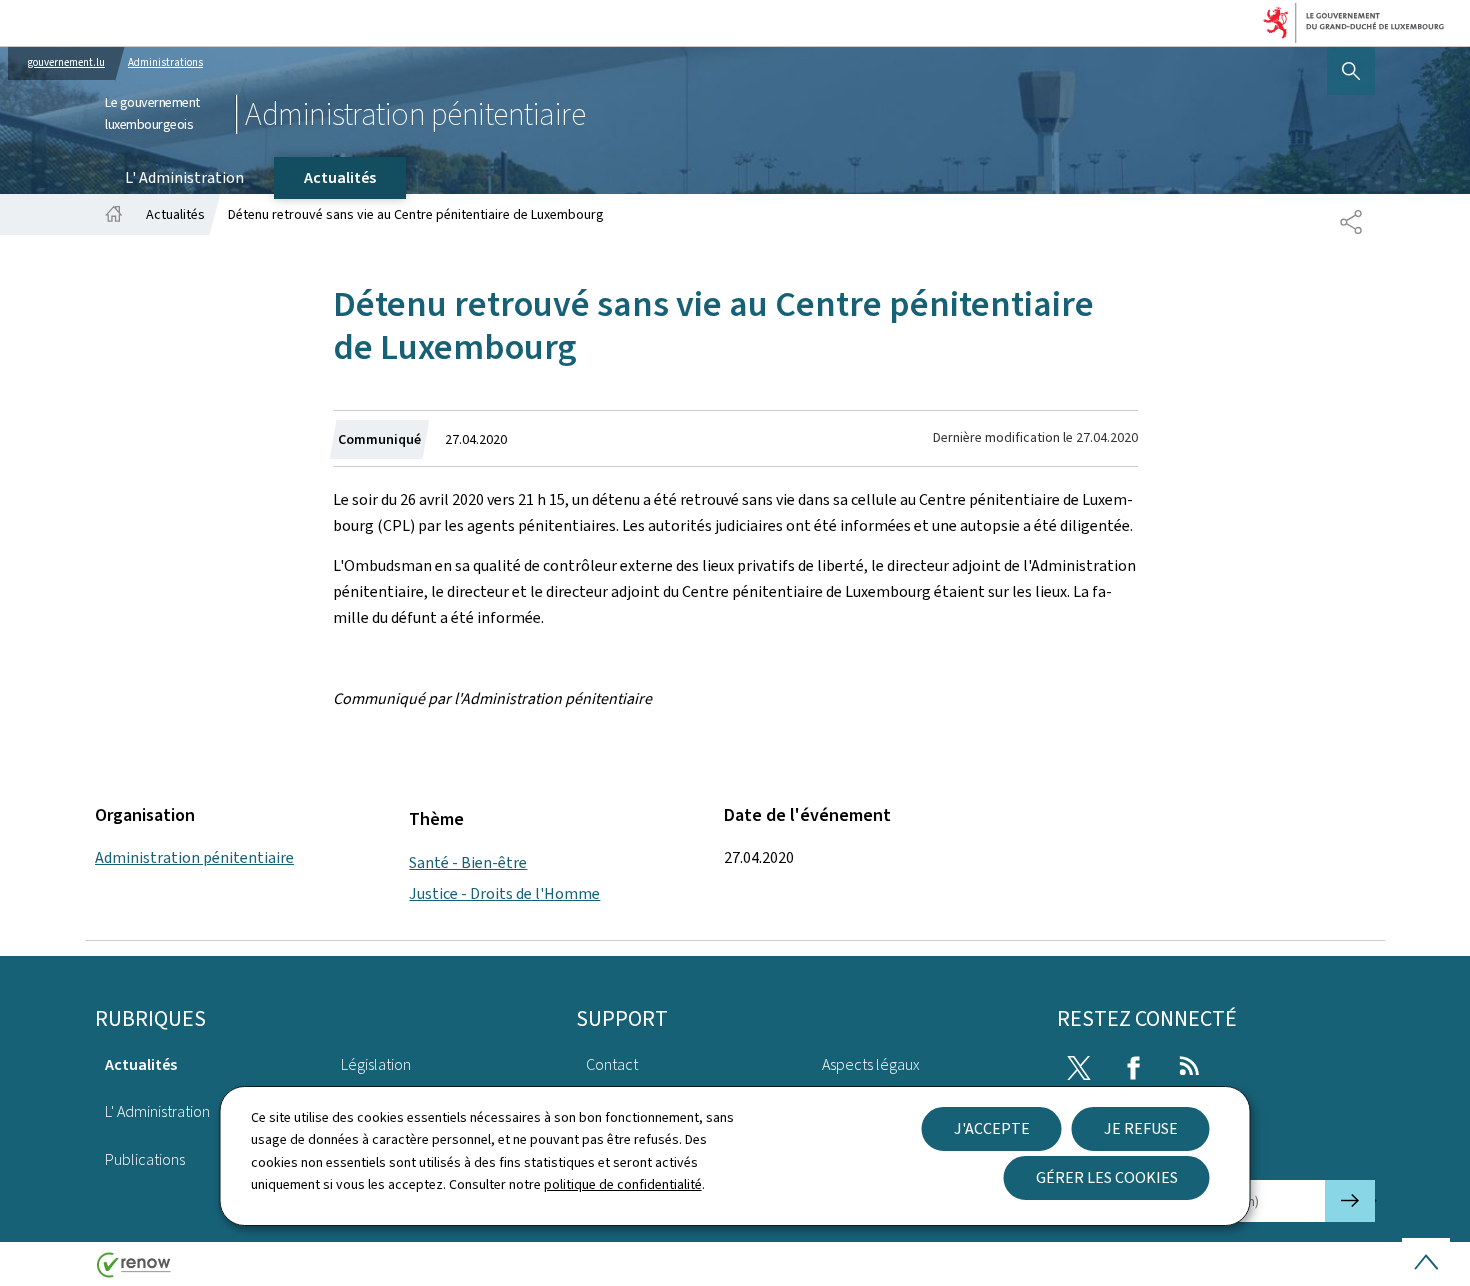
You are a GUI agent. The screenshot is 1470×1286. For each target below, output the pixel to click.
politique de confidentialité (623, 1184)
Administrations (165, 62)
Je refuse (1141, 1128)
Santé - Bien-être (468, 862)
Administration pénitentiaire (194, 857)
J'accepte (992, 1128)
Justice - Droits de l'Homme (504, 893)
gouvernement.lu (66, 62)
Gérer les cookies (1107, 1177)
